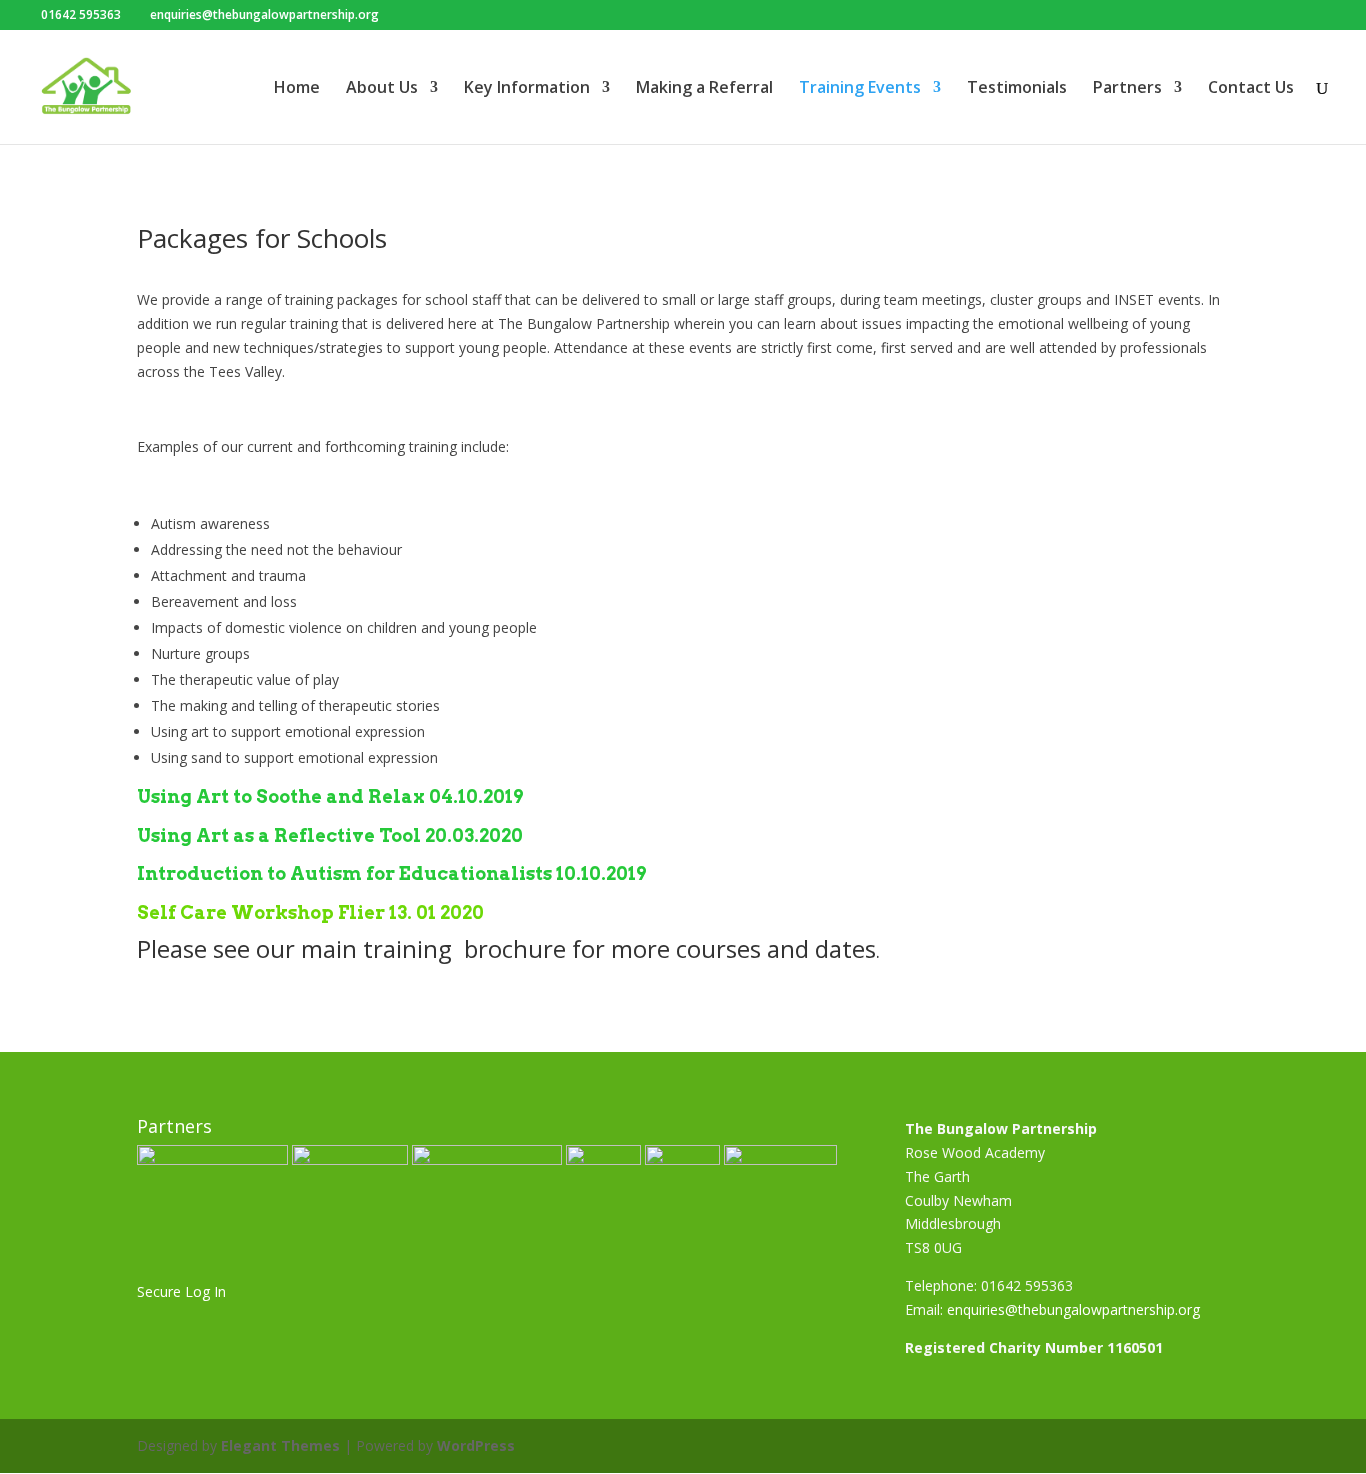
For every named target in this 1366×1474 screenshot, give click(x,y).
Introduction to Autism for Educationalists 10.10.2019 (391, 873)
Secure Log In (181, 1291)
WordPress (476, 1445)
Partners (1127, 89)
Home (297, 89)
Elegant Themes (280, 1445)
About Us (382, 89)
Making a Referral (704, 89)
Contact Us (1251, 89)
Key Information (527, 89)
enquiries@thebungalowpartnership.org (1073, 1309)
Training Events (860, 89)
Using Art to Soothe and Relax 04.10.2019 (330, 796)
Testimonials (1017, 89)
